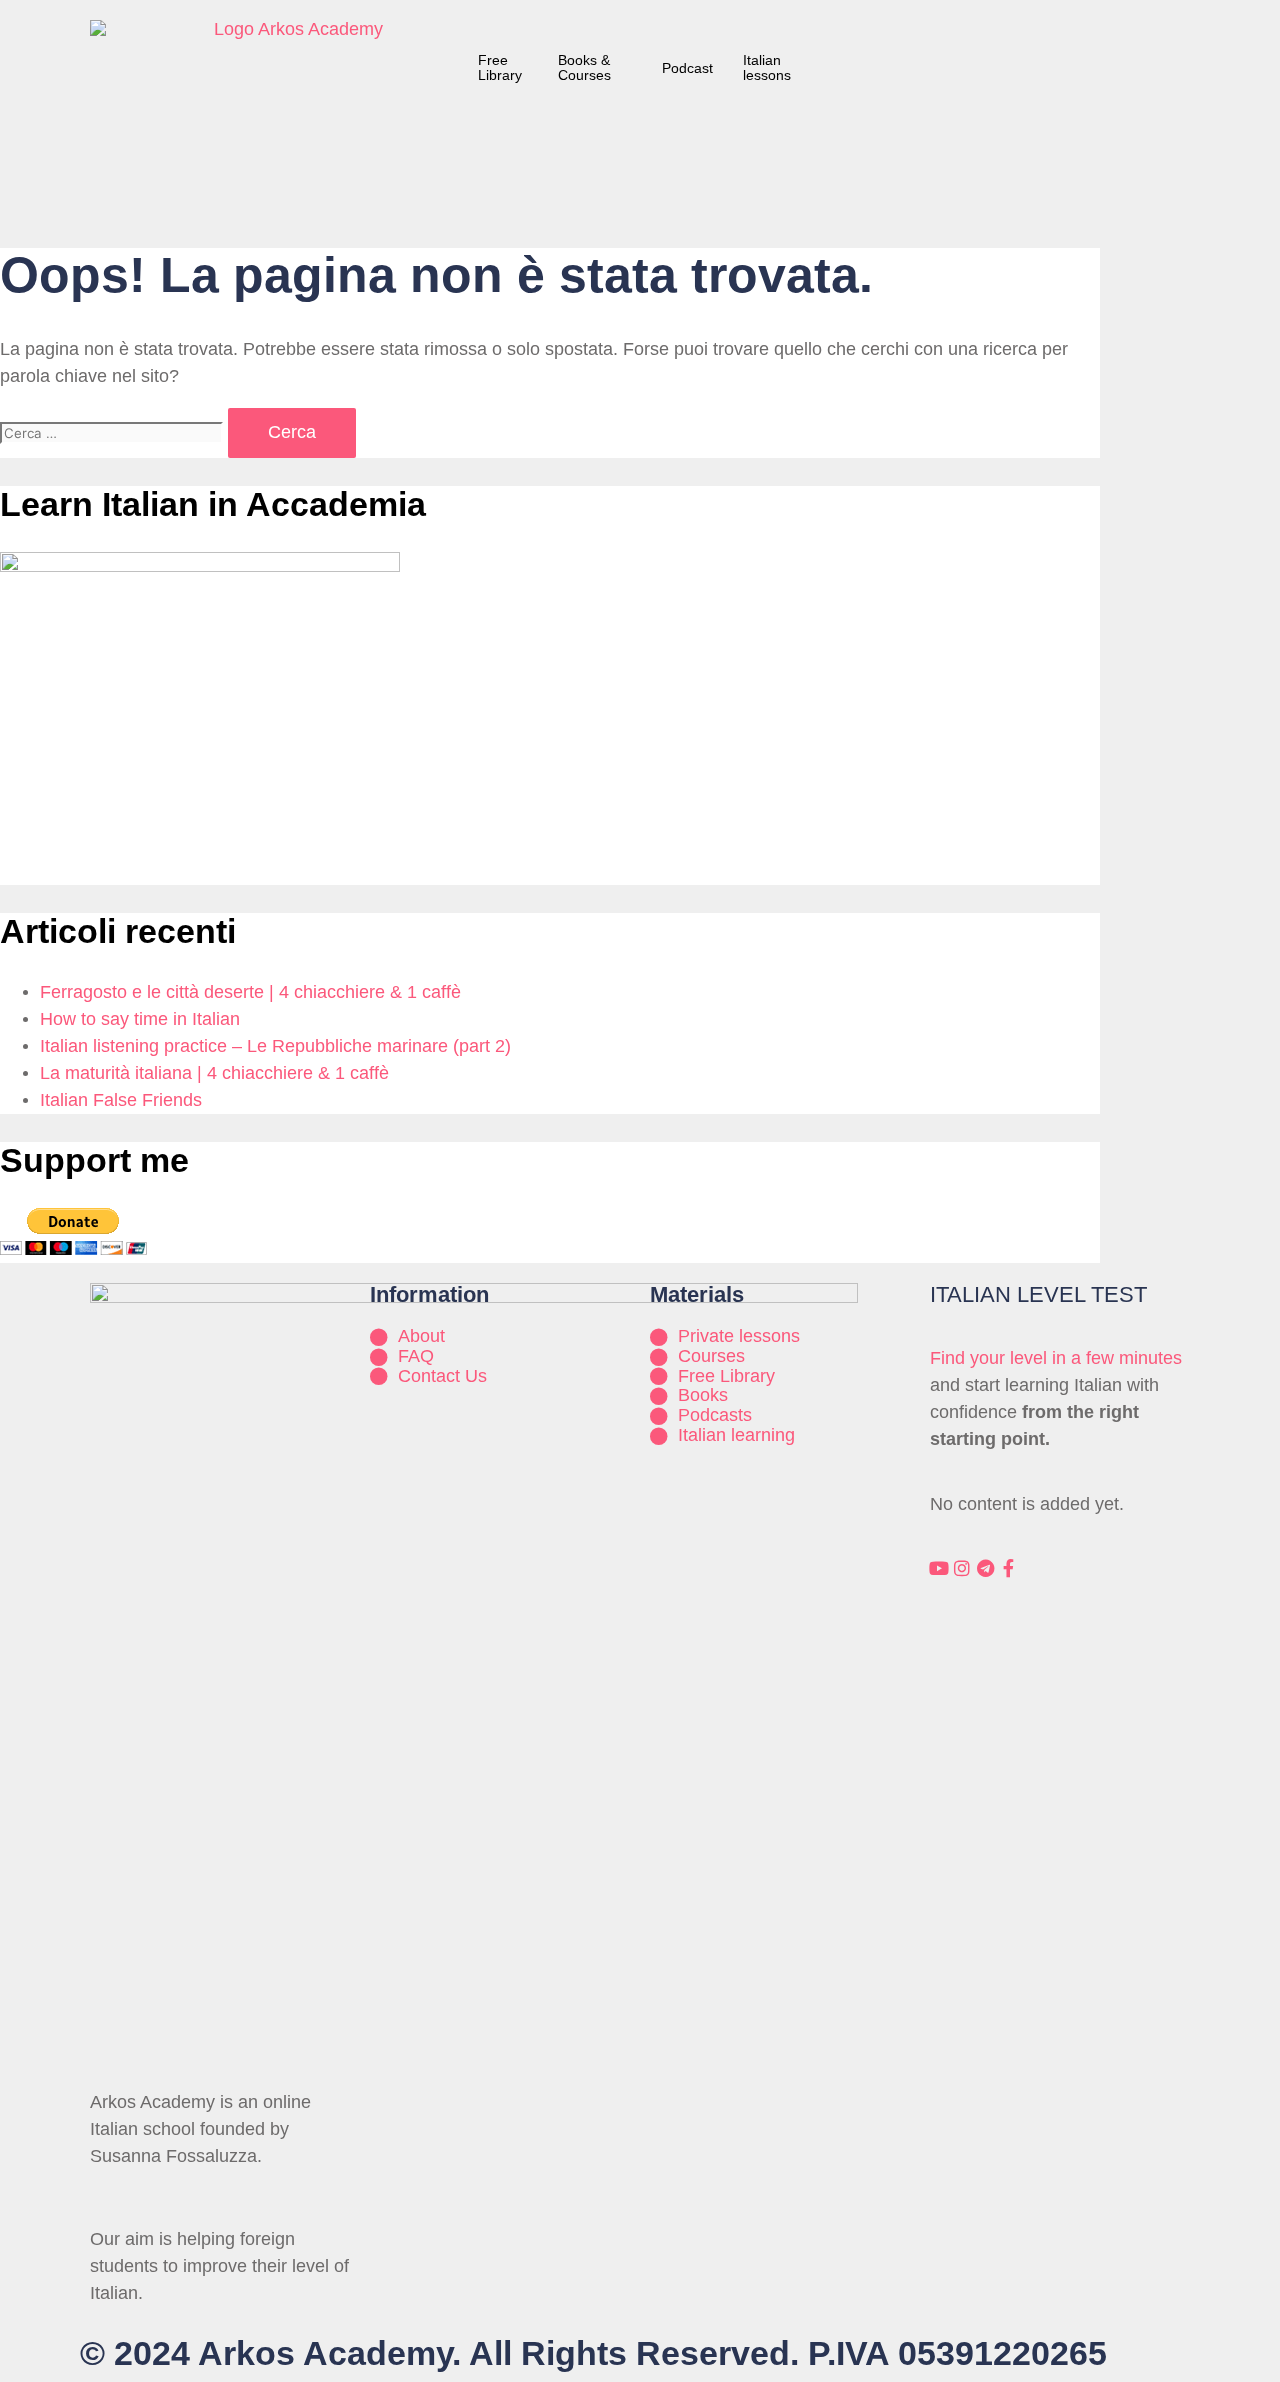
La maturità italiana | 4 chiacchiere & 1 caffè (214, 1073)
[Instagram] (962, 1568)
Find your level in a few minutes (1056, 1358)
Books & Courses (584, 67)
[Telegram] (985, 1568)
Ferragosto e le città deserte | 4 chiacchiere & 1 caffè (250, 992)
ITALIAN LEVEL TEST (1038, 1294)
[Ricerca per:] (114, 432)
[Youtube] (939, 1568)
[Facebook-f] (1008, 1568)
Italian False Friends (121, 1100)
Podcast (687, 68)
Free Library (500, 67)
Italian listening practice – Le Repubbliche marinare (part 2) (275, 1046)
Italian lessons (767, 67)
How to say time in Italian (140, 1019)
